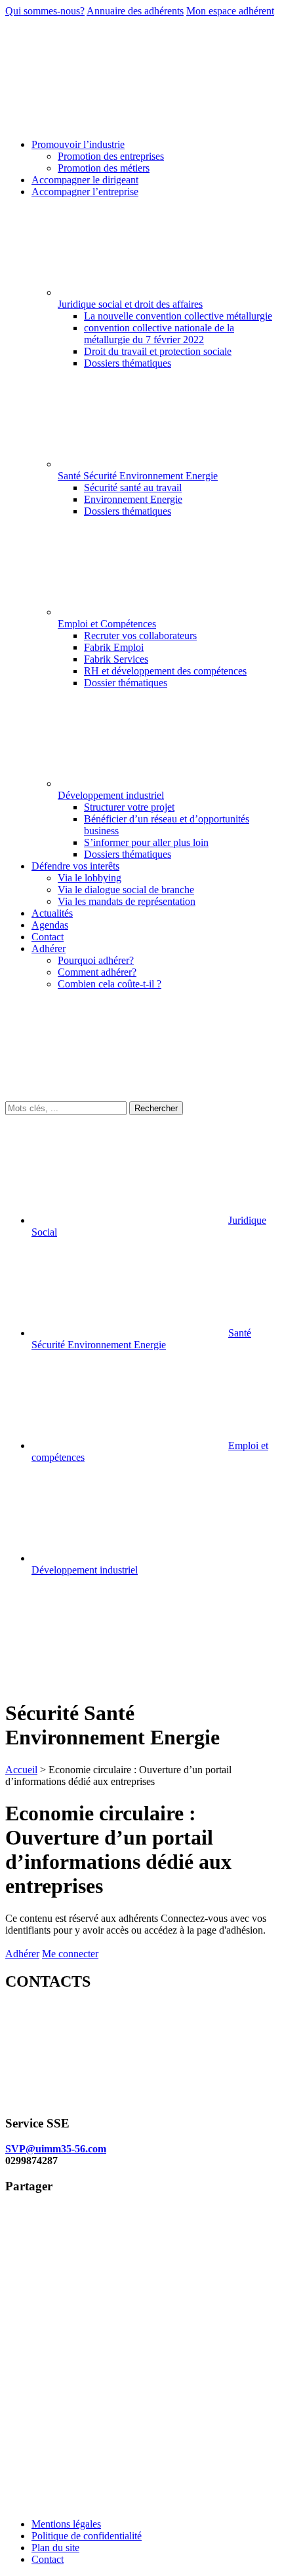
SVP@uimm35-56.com (56, 2149)
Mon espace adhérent (230, 11)
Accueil (21, 1770)
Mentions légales (66, 2524)
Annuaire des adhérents (135, 11)
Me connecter (70, 1954)
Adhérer (22, 1954)
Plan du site (55, 2548)
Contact (48, 2559)
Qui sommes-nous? (45, 11)
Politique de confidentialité (87, 2536)
